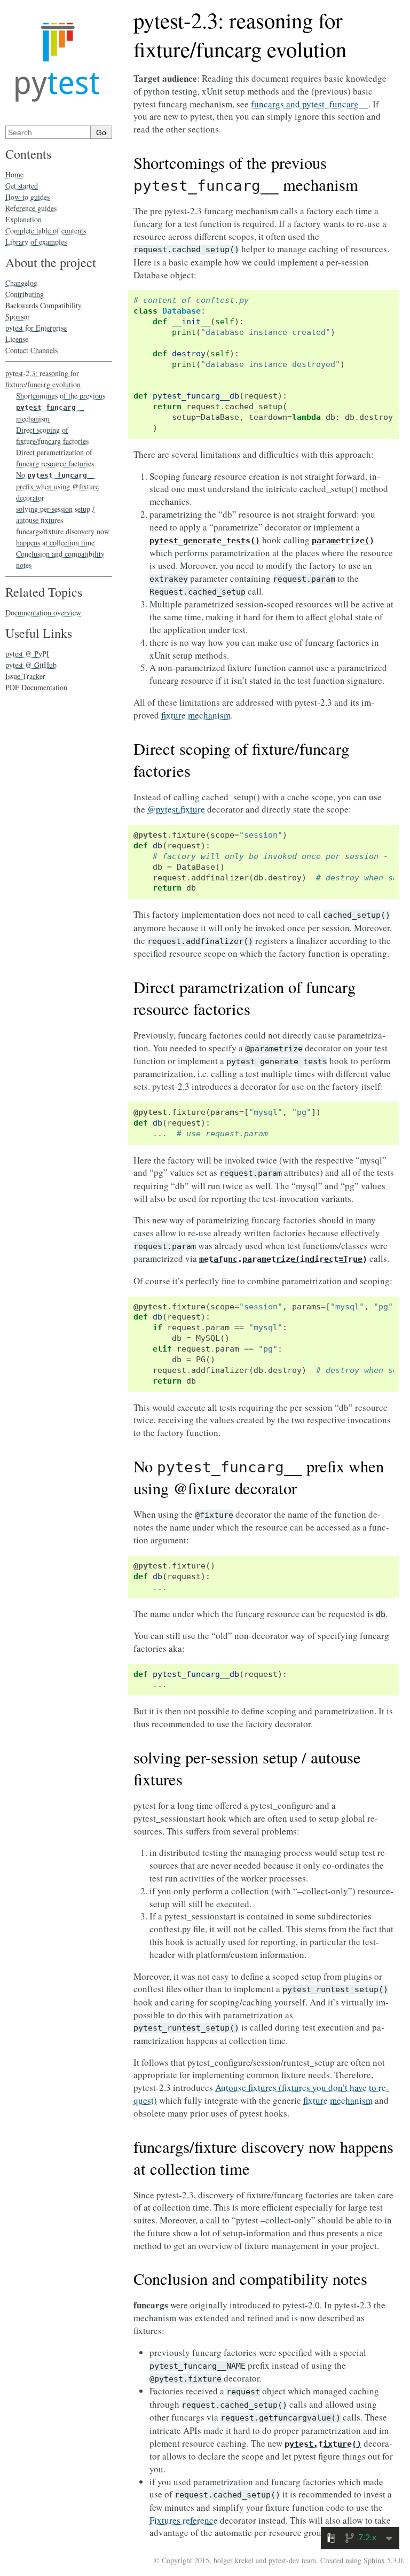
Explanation (23, 219)
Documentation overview (43, 612)
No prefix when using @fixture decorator (57, 486)
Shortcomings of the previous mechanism (61, 407)
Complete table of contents (46, 231)
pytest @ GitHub (31, 665)
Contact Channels (31, 350)
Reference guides (31, 208)
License (17, 339)
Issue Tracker (25, 676)
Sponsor (18, 317)
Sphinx (374, 2560)
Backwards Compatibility (44, 305)
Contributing (25, 294)
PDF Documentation (36, 687)
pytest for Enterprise (36, 328)
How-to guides (27, 197)
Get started (22, 186)
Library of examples (36, 242)
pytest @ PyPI (27, 654)
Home (14, 174)
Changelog (21, 283)
